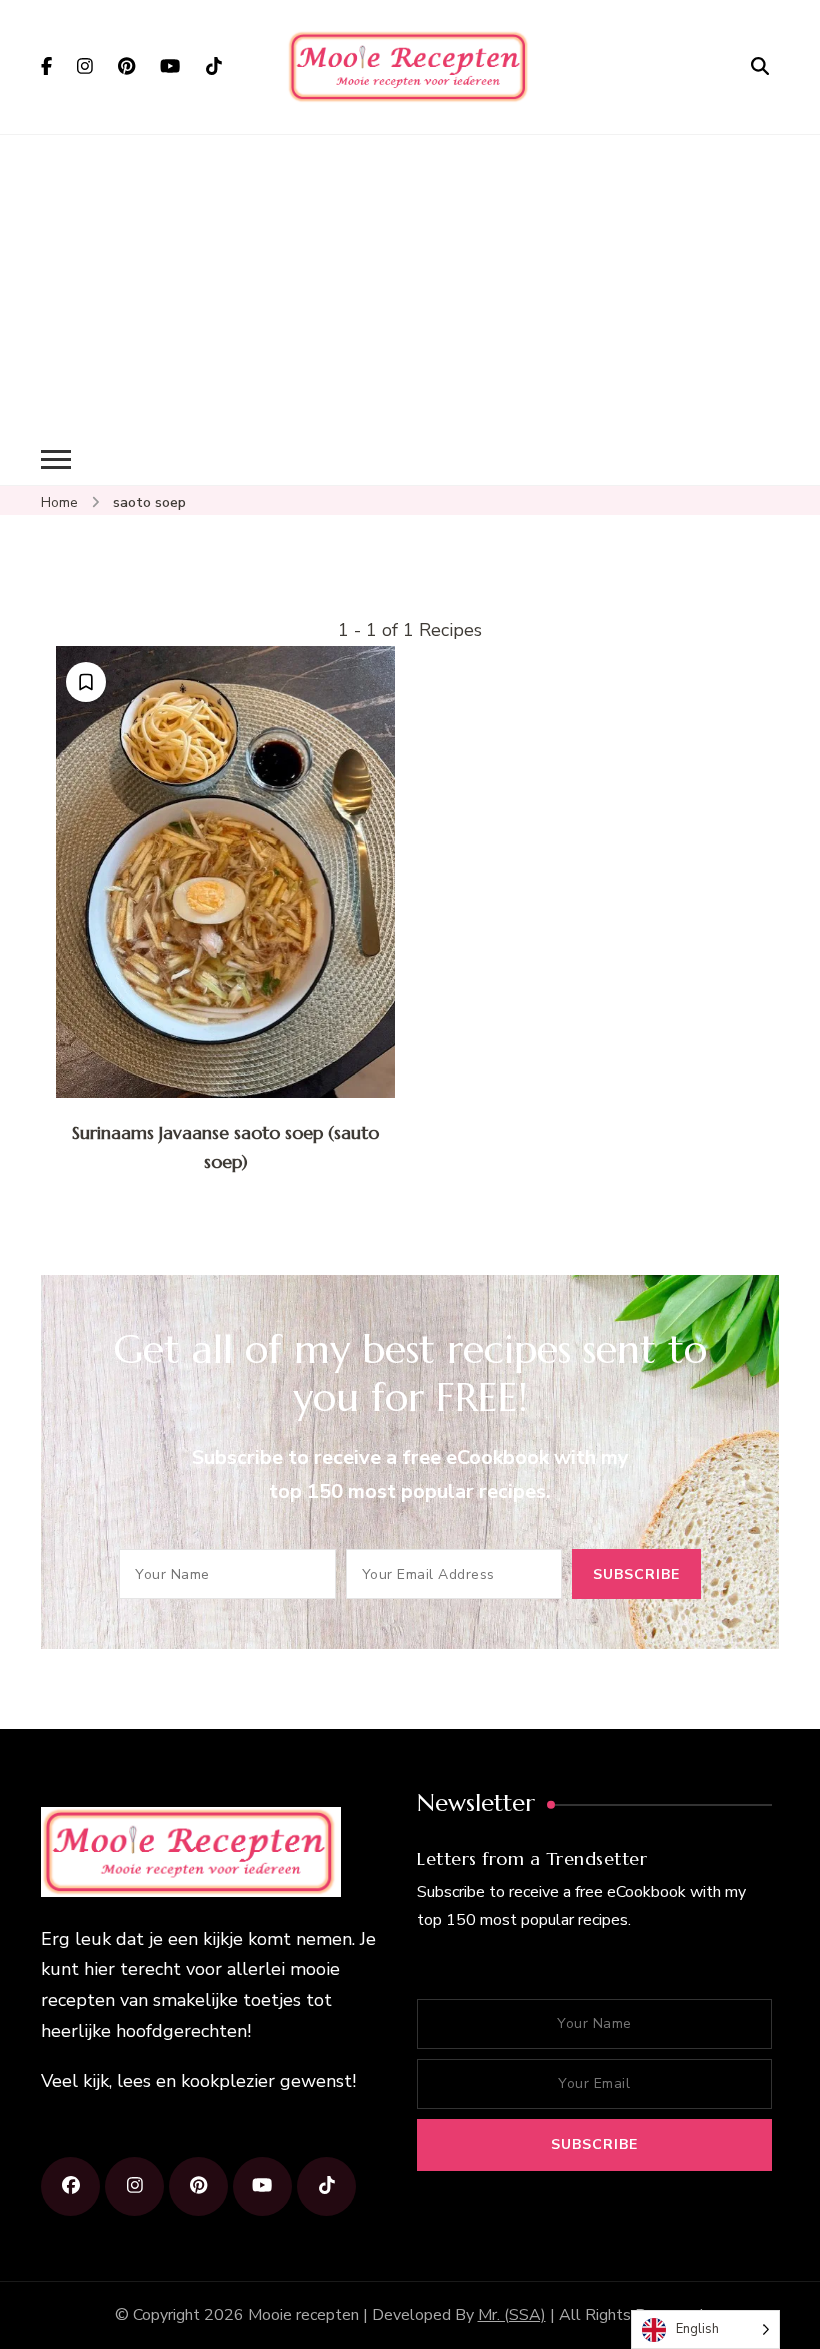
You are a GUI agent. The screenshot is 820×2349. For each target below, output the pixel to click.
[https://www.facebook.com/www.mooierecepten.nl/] (70, 2186)
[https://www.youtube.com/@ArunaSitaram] (262, 2186)
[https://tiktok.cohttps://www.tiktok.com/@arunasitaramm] (326, 2186)
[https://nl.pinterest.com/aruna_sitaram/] (198, 2186)
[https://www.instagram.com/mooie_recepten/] (134, 2186)
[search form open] (760, 66)
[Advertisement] (410, 285)
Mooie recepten (303, 2315)
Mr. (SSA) (512, 2315)
